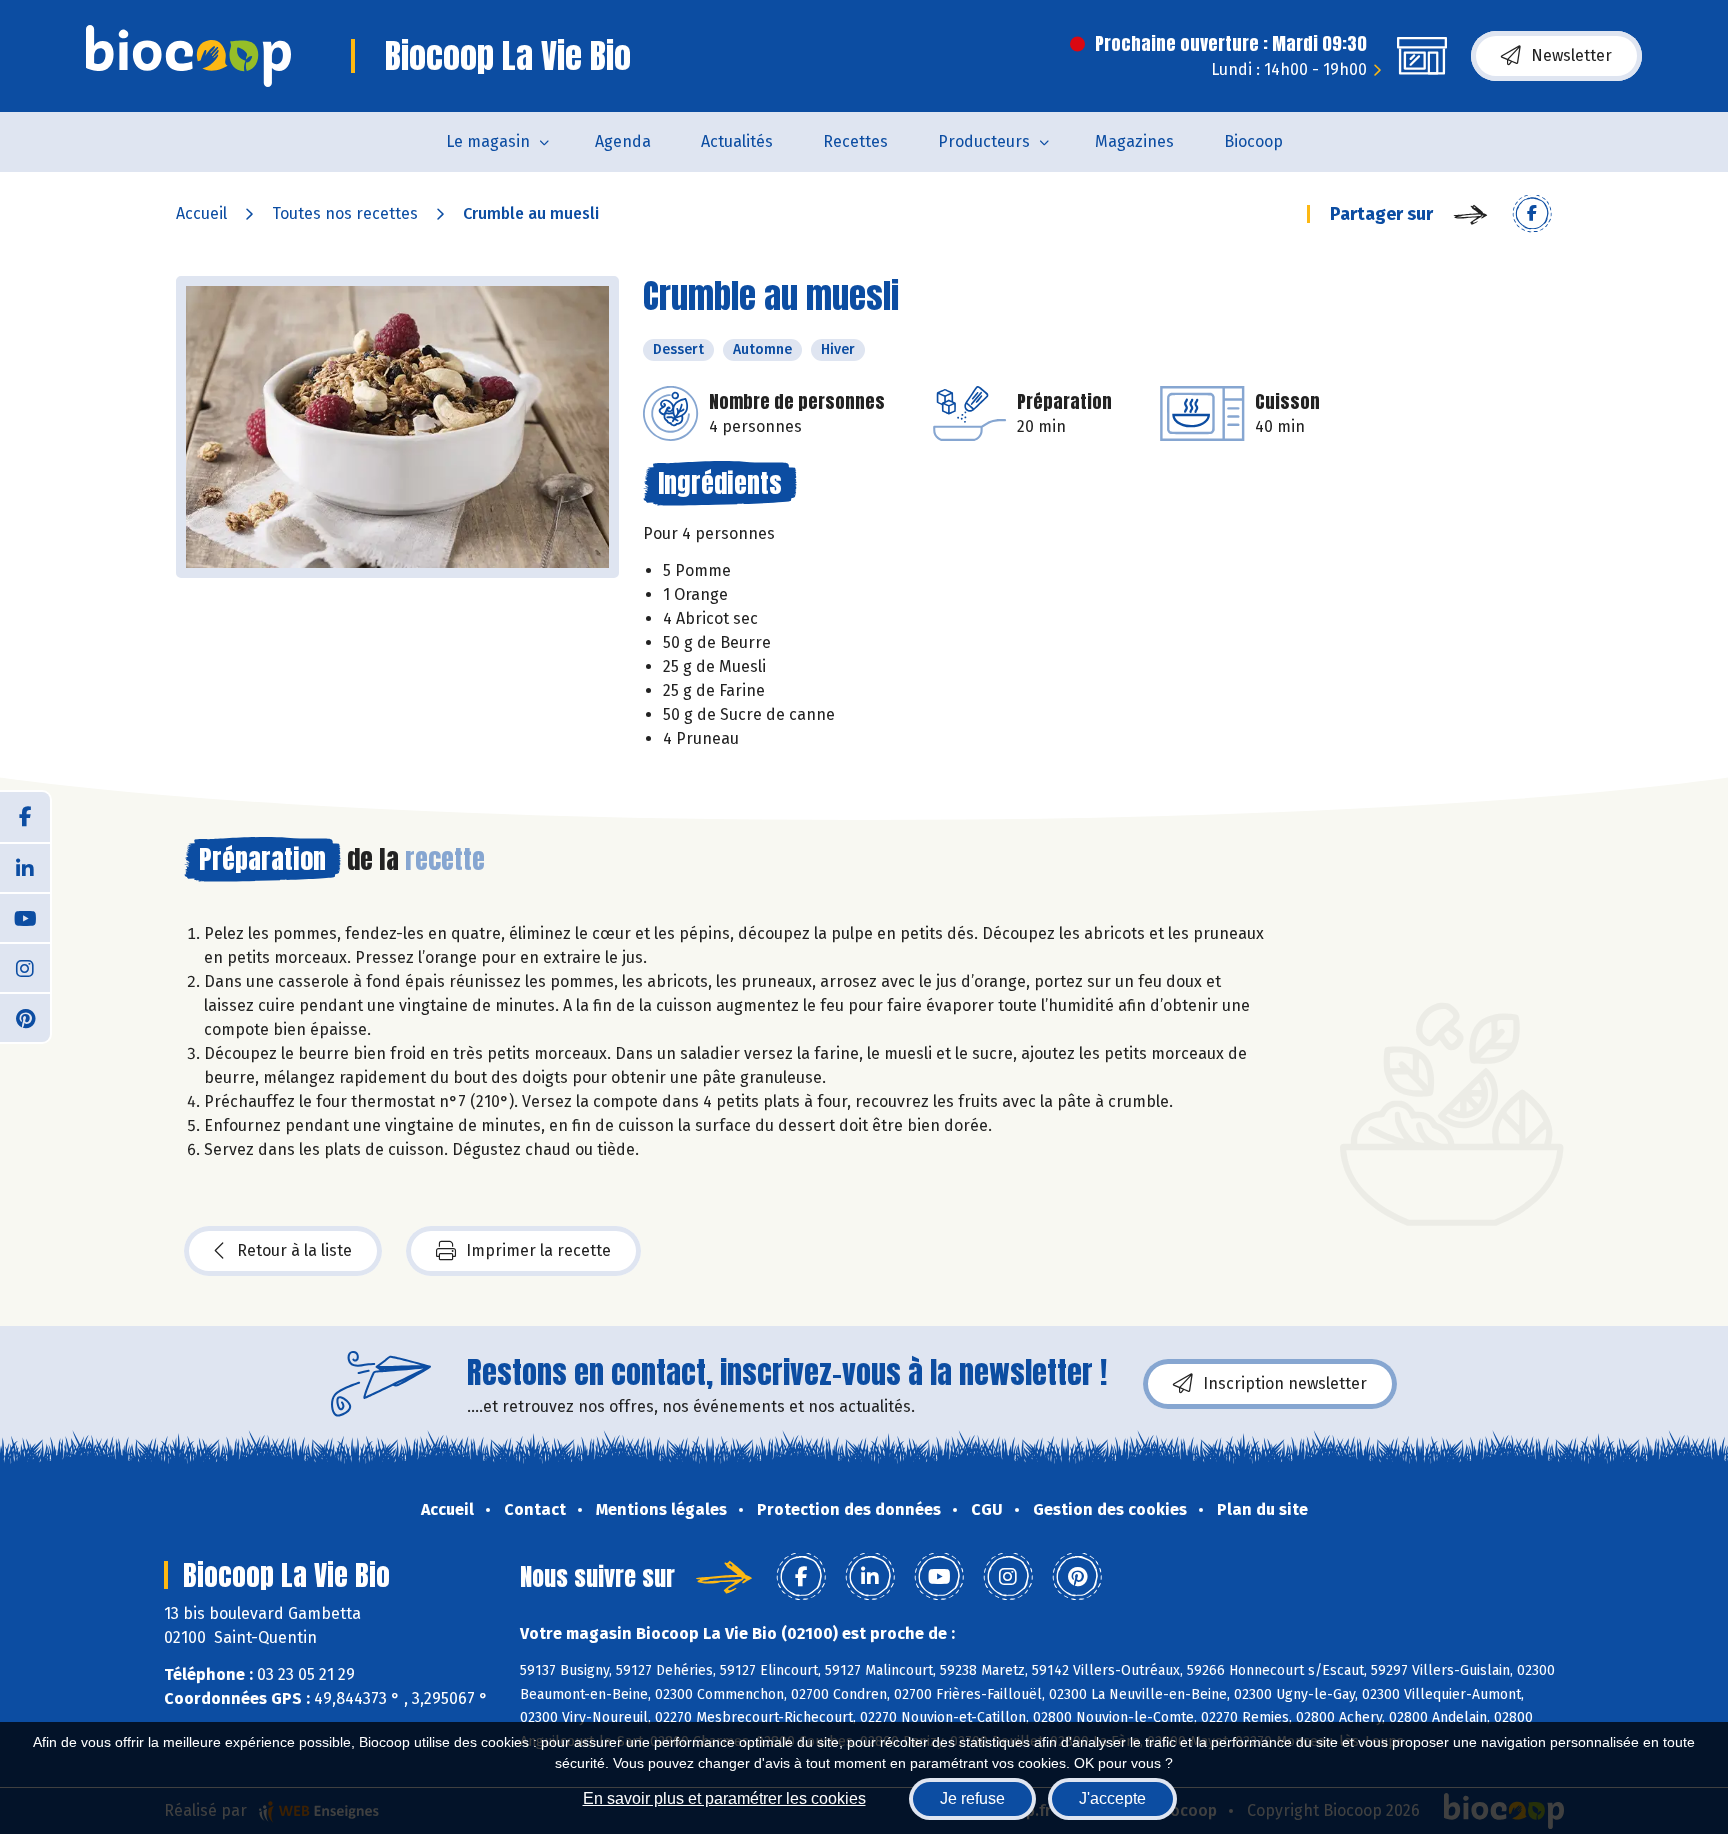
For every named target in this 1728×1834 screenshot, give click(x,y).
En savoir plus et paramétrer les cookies (724, 1798)
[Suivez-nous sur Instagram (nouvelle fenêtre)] (25, 967)
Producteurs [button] (984, 141)
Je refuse (972, 1798)
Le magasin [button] (488, 141)
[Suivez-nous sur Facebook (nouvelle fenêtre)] (25, 817)
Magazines (1134, 141)
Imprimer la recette (538, 1250)
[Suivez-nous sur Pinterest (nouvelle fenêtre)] (25, 1017)
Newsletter (1571, 55)
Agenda (623, 141)
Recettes (855, 141)
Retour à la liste (294, 1250)
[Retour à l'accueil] (188, 56)
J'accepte (1112, 1798)
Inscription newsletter (1285, 1383)
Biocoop (1253, 141)
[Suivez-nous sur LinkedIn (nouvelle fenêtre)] (25, 867)
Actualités (737, 141)
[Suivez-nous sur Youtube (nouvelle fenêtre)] (25, 917)
